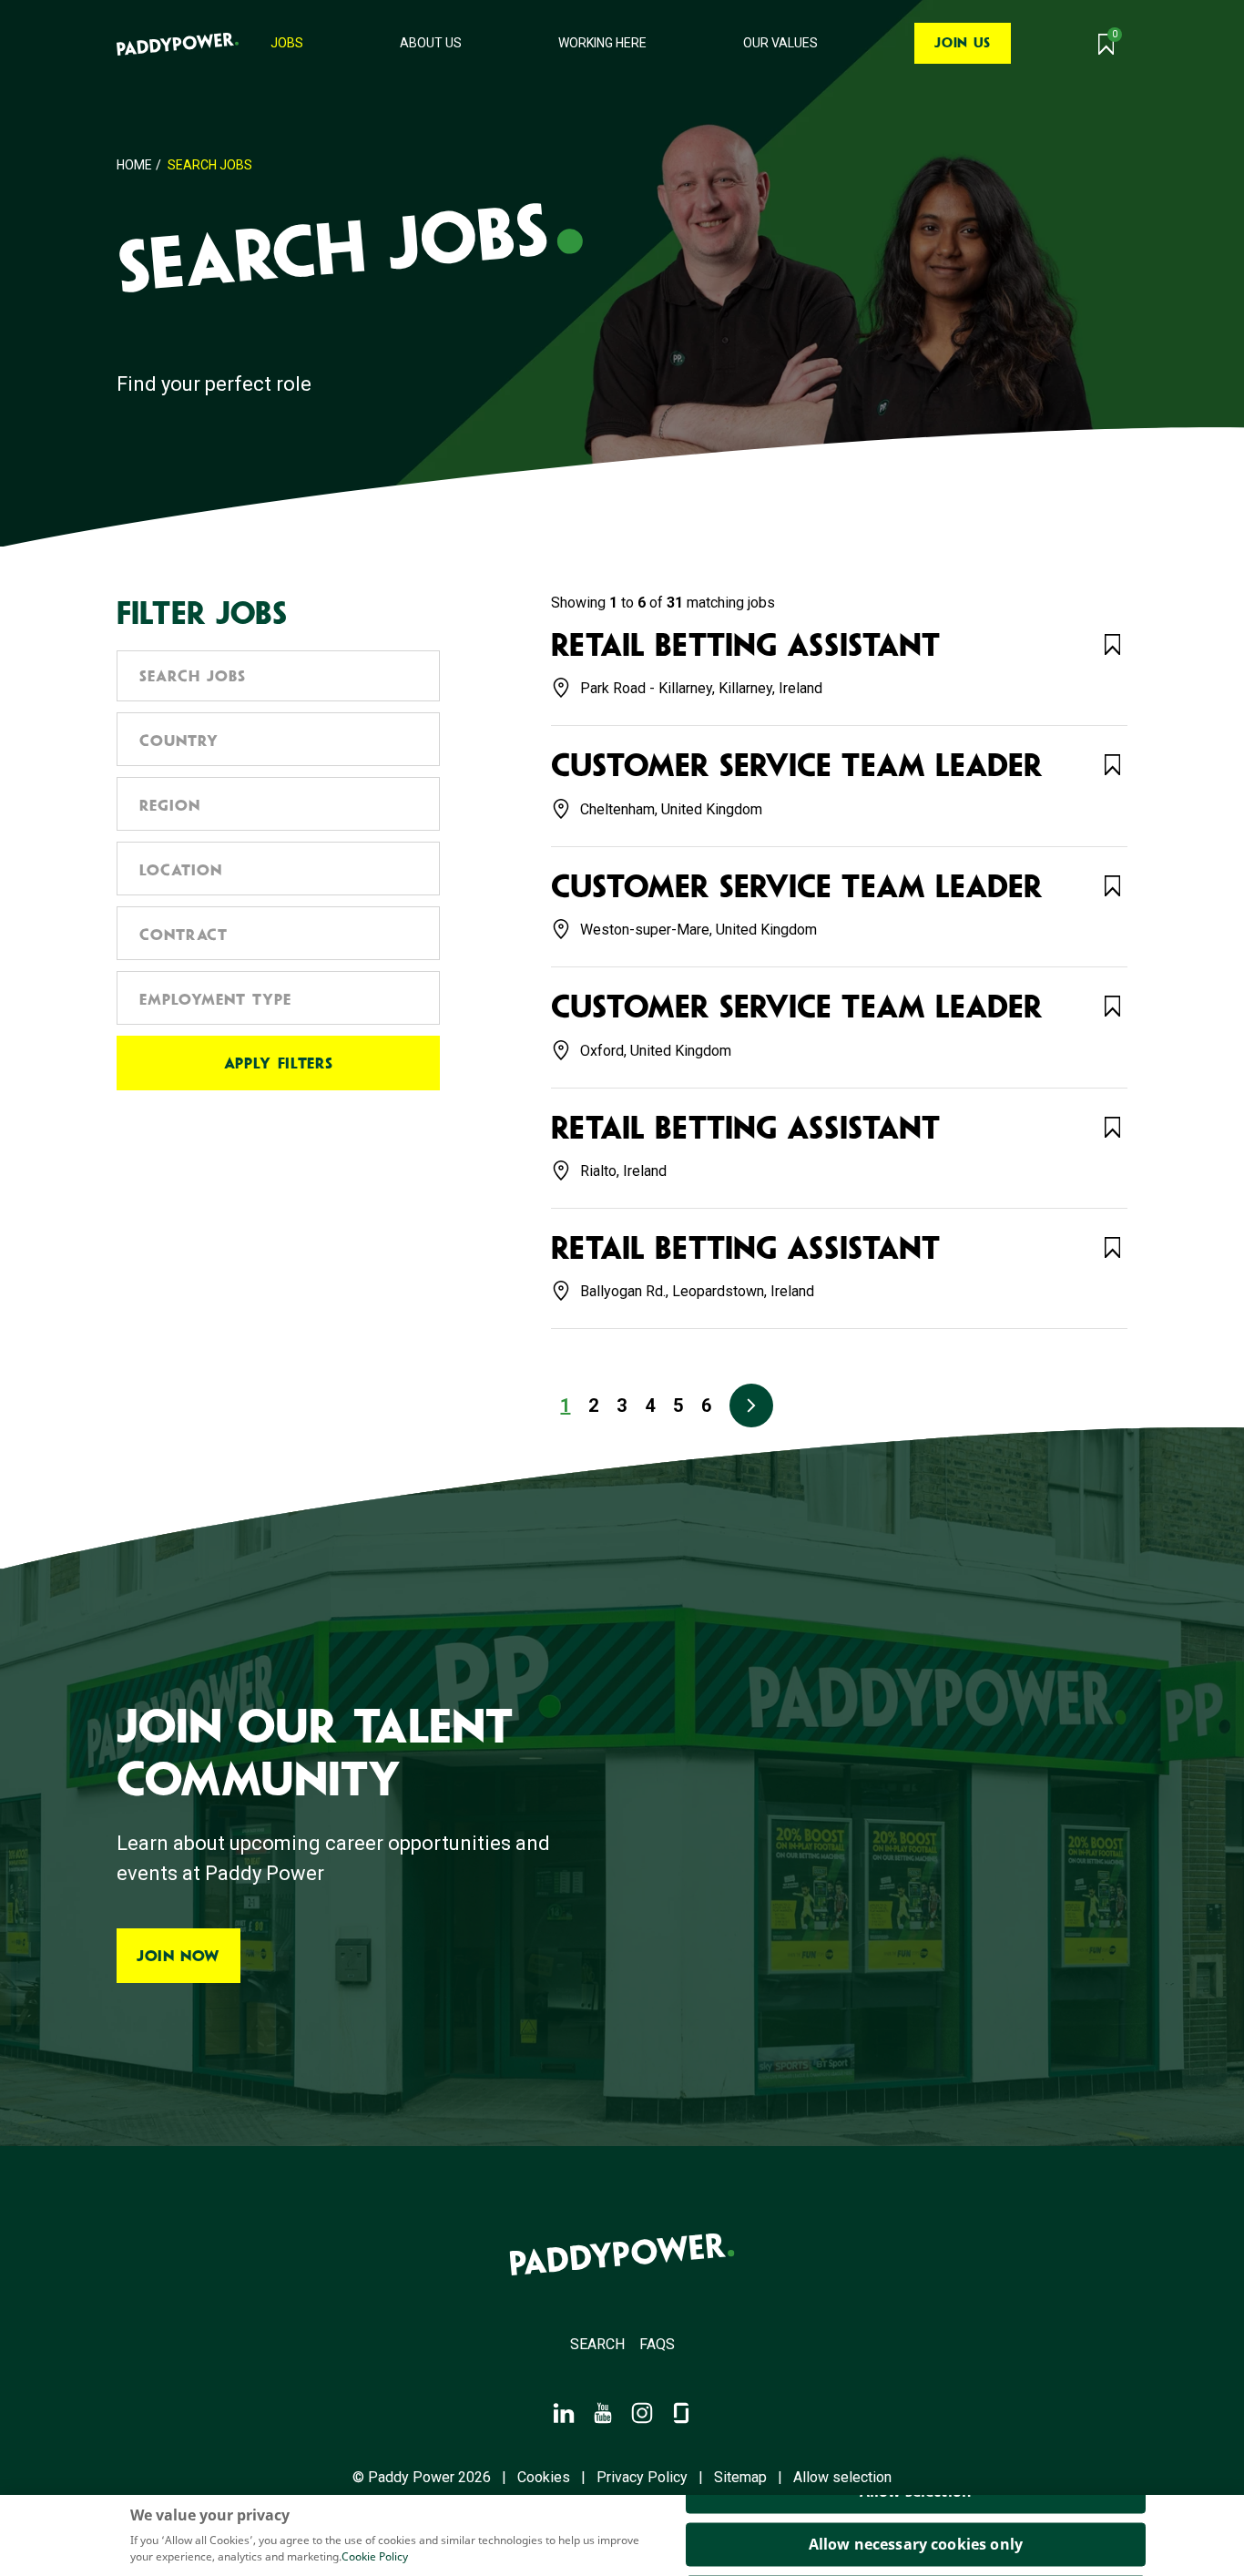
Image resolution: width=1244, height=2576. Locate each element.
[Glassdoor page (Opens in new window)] (681, 2412)
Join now (178, 1956)
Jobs (287, 42)
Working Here (602, 43)
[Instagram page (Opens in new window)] (642, 2412)
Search (597, 2344)
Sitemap (740, 2478)
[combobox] (278, 739)
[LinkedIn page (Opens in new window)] (564, 2412)
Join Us (962, 43)
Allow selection (842, 2478)
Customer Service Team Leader (797, 766)
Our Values (780, 43)
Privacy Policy (642, 2478)
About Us (431, 43)
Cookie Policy (375, 2556)
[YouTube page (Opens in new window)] (603, 2412)
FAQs (657, 2344)
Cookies (544, 2478)
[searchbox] (278, 739)
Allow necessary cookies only (916, 2544)
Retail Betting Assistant (745, 645)
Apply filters (278, 1063)
